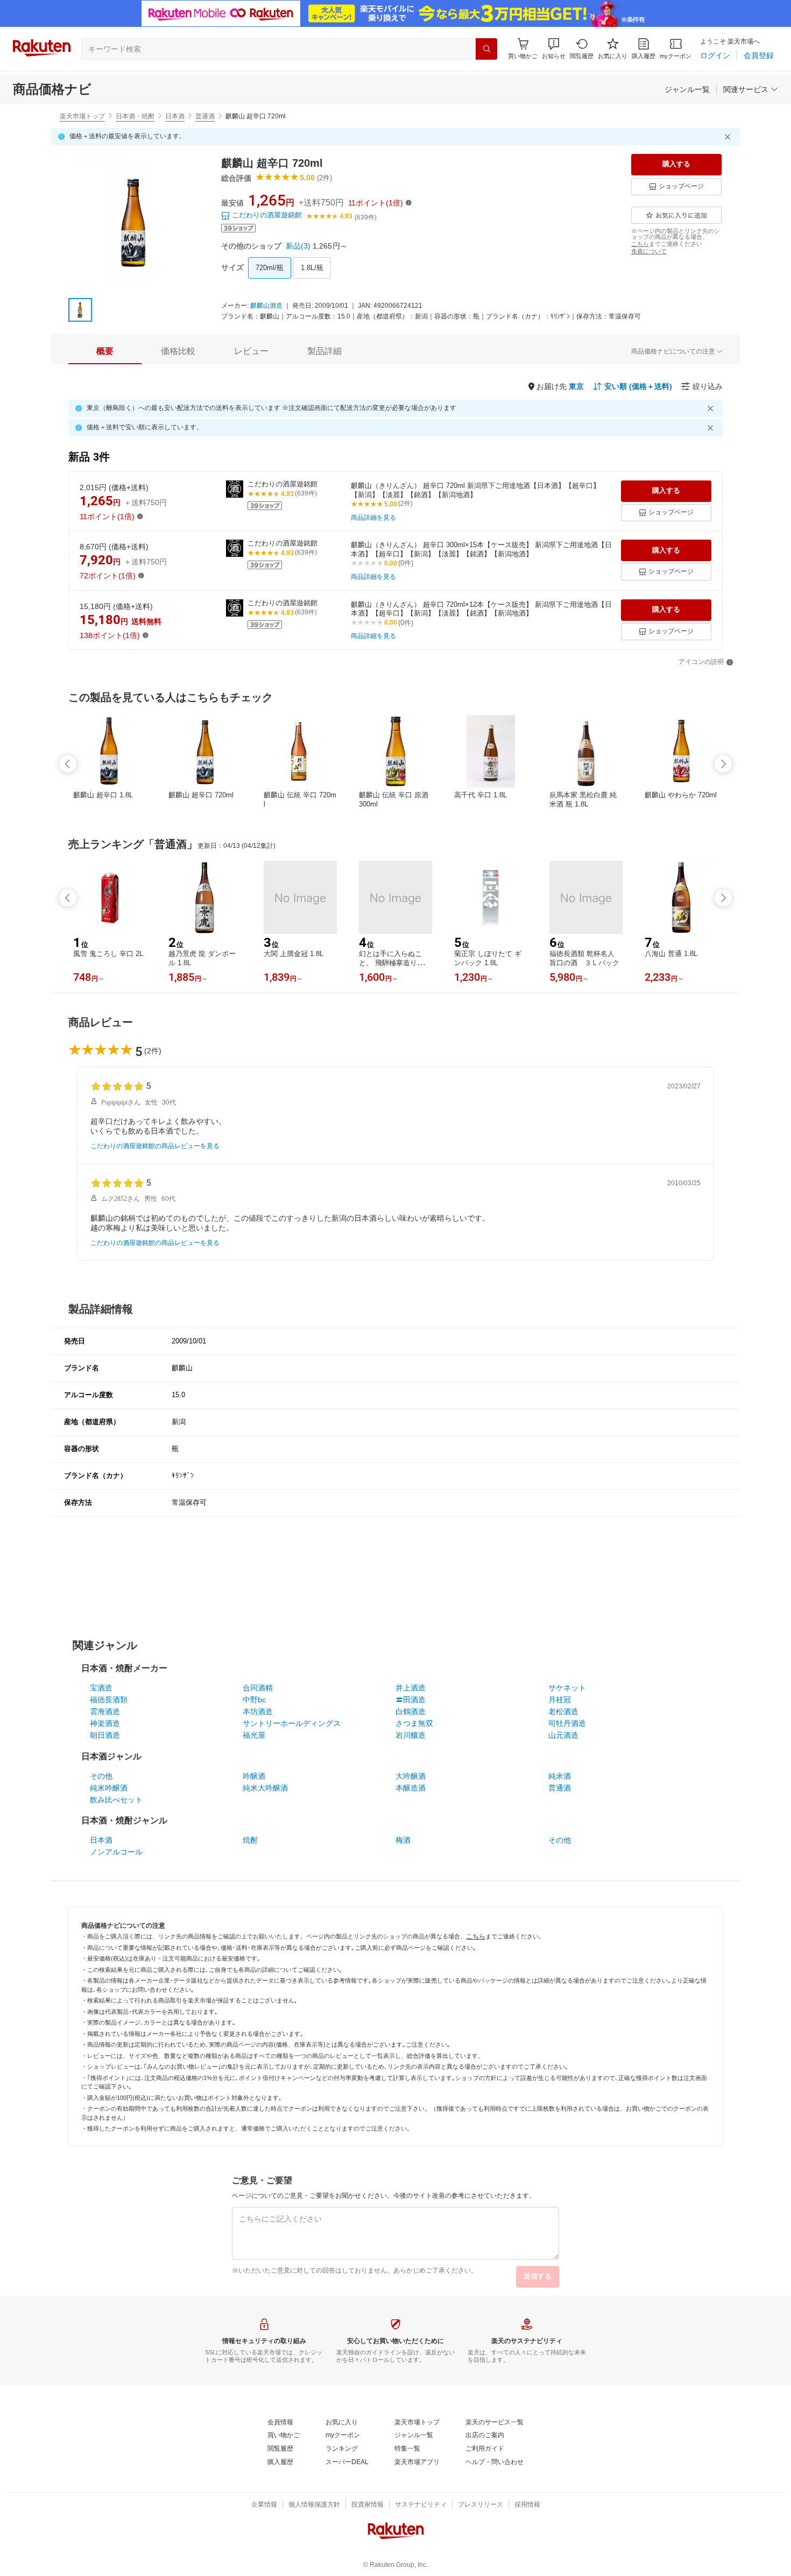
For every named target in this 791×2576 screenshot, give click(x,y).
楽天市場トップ (82, 116)
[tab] (105, 351)
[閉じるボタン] (729, 137)
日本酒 (175, 116)
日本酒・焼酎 (135, 116)
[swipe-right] (723, 764)
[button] (554, 49)
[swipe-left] (68, 764)
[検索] (486, 49)
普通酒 (205, 116)
